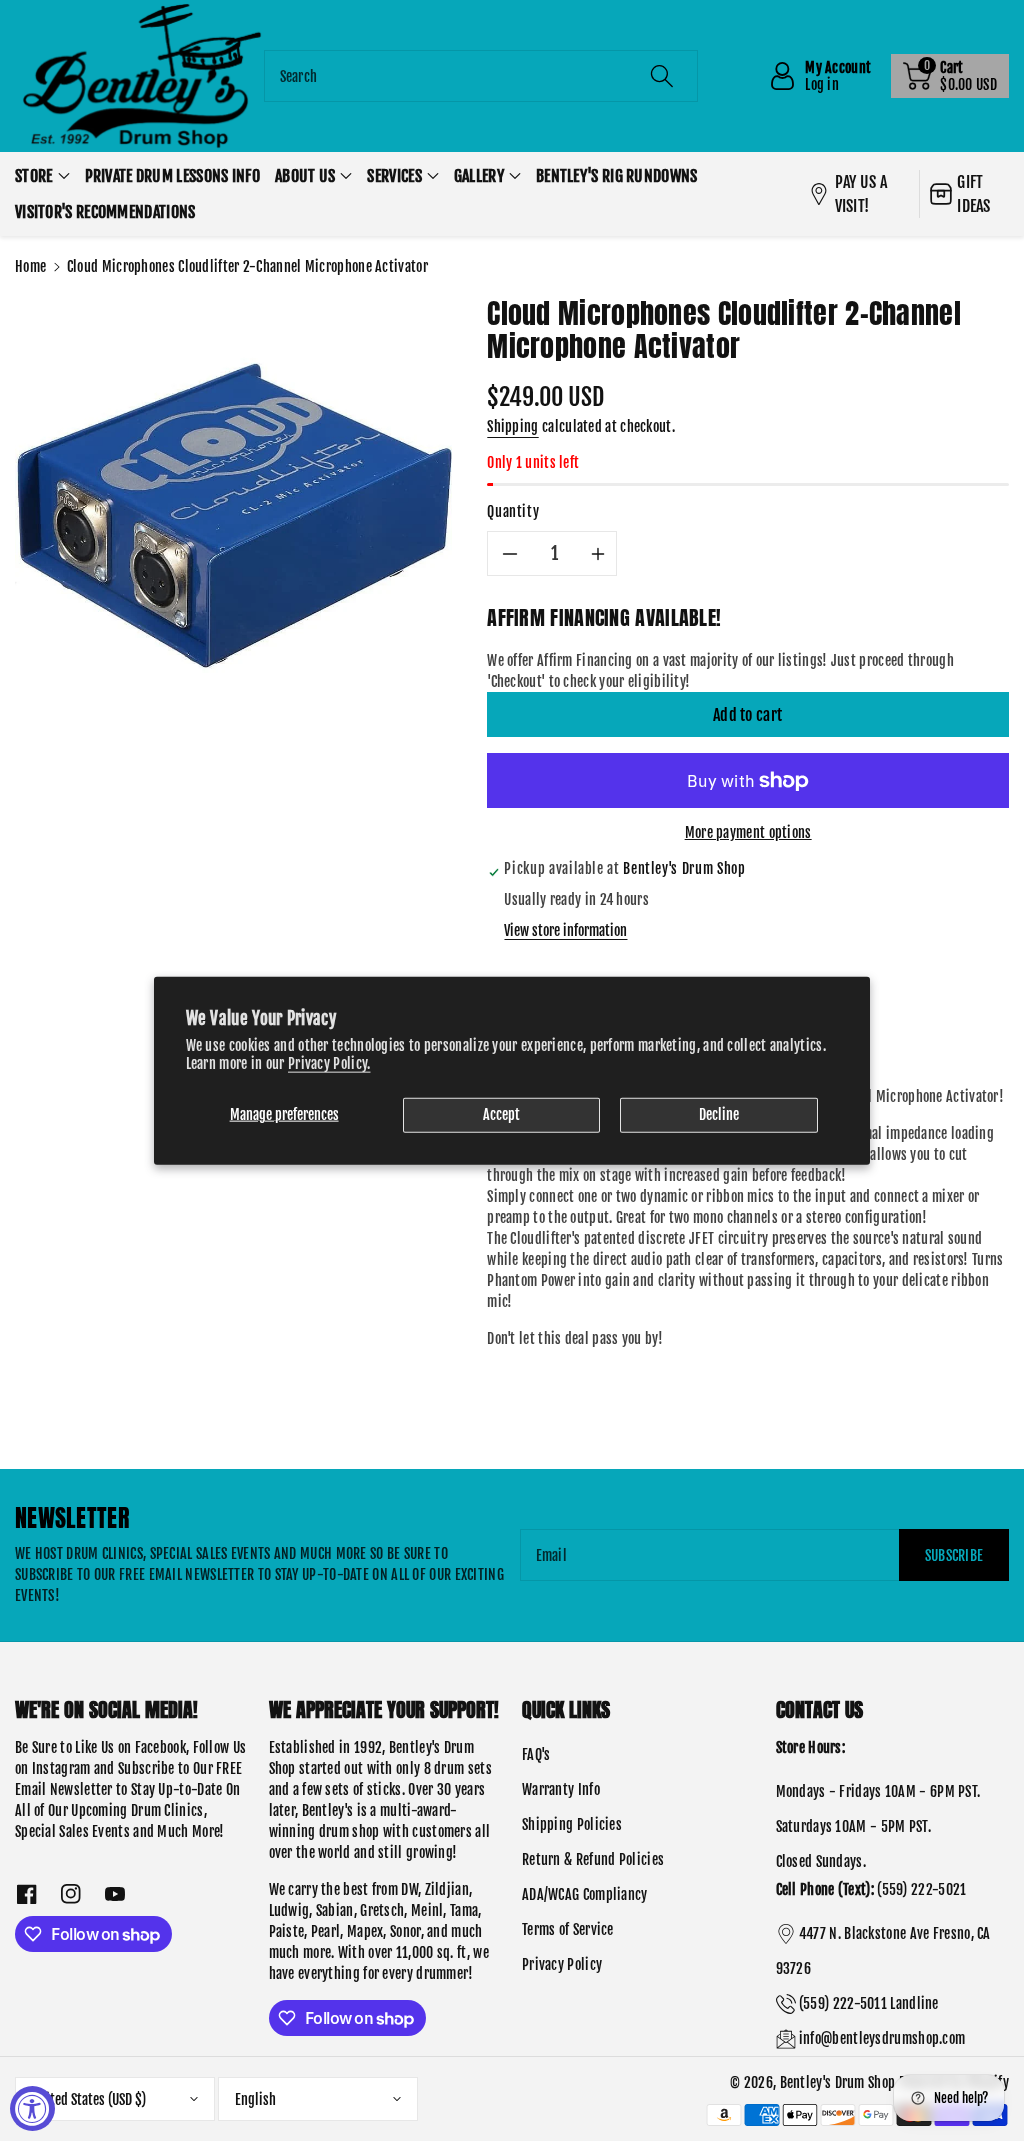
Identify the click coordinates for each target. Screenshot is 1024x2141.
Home (30, 266)
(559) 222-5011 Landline (869, 2003)
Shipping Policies (572, 1824)
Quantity (513, 511)
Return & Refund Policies (593, 1859)
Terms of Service (568, 1929)
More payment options (748, 832)
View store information (565, 930)
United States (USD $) (89, 2099)
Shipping (512, 426)
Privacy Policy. (329, 1063)
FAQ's (536, 1754)
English (255, 2099)
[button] (950, 76)
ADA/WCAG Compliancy (585, 1894)
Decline (719, 1114)
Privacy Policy (562, 1964)
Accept (501, 1114)
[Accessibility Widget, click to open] (32, 2108)
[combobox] (481, 76)
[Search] (662, 76)
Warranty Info (561, 1789)
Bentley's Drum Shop (838, 2082)
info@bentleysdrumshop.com (882, 2038)
